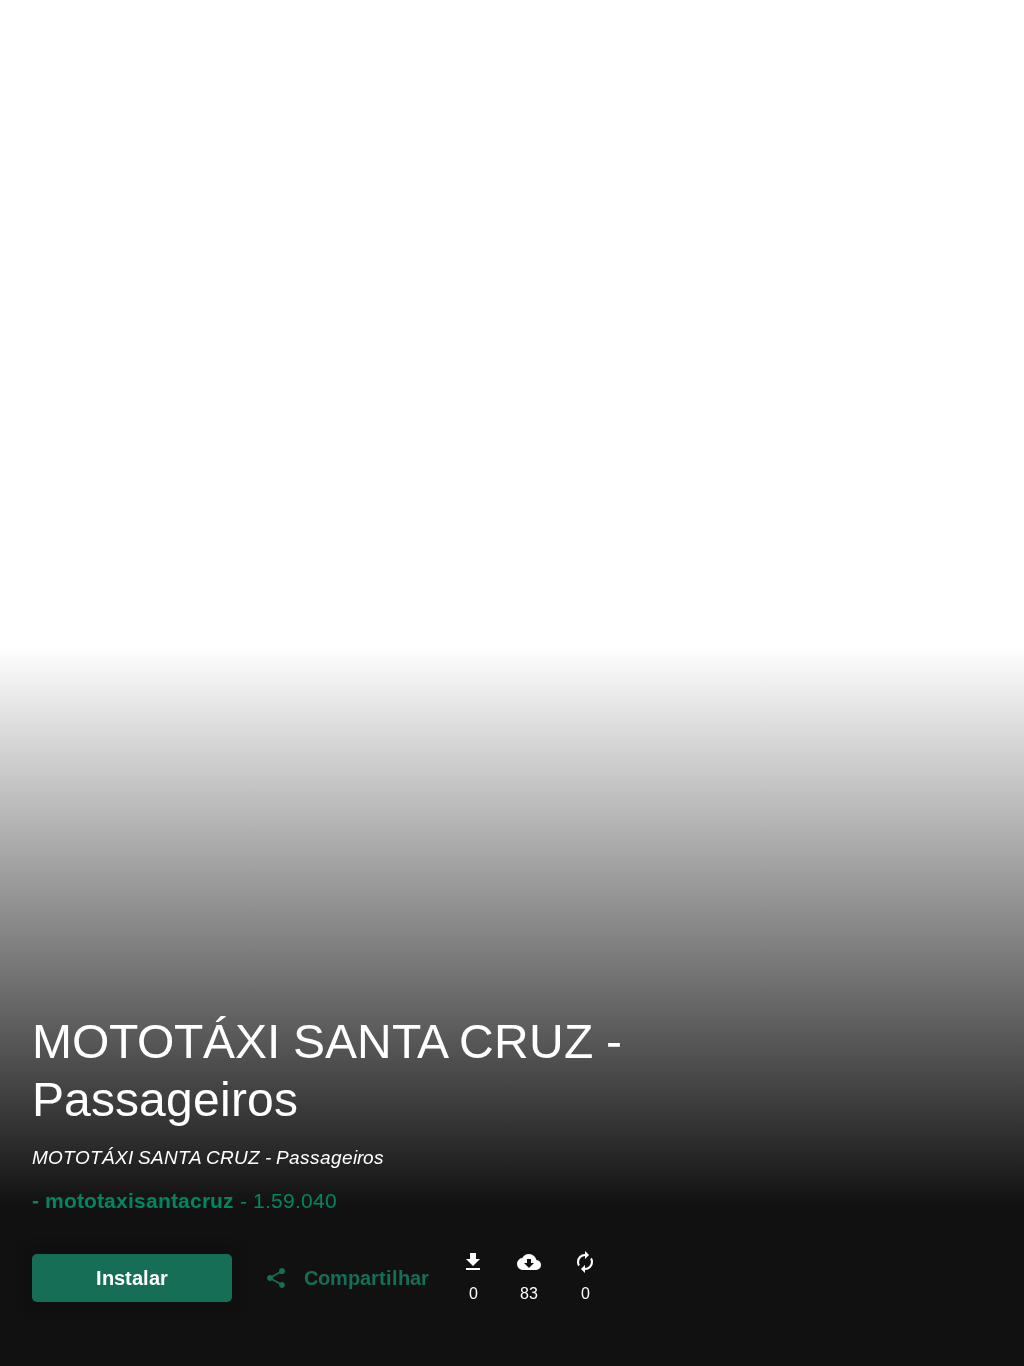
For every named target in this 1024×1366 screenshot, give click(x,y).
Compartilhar (346, 1278)
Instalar (132, 1278)
